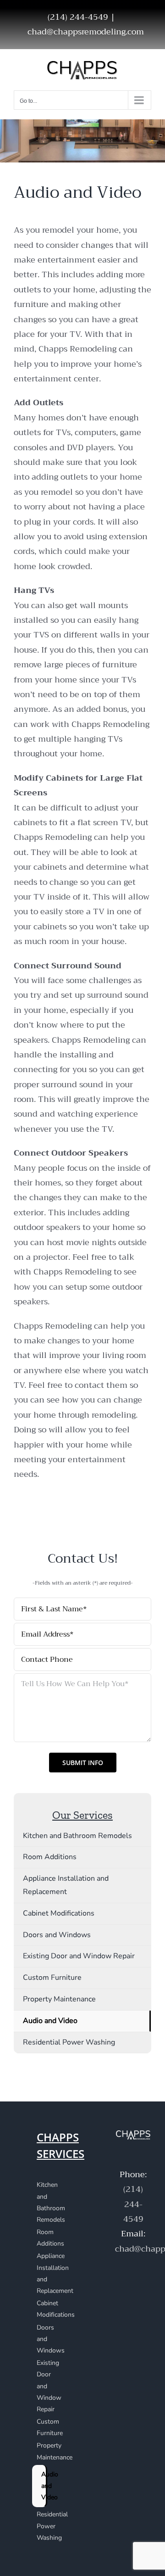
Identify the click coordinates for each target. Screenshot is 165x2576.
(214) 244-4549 (133, 2204)
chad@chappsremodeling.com (86, 32)
